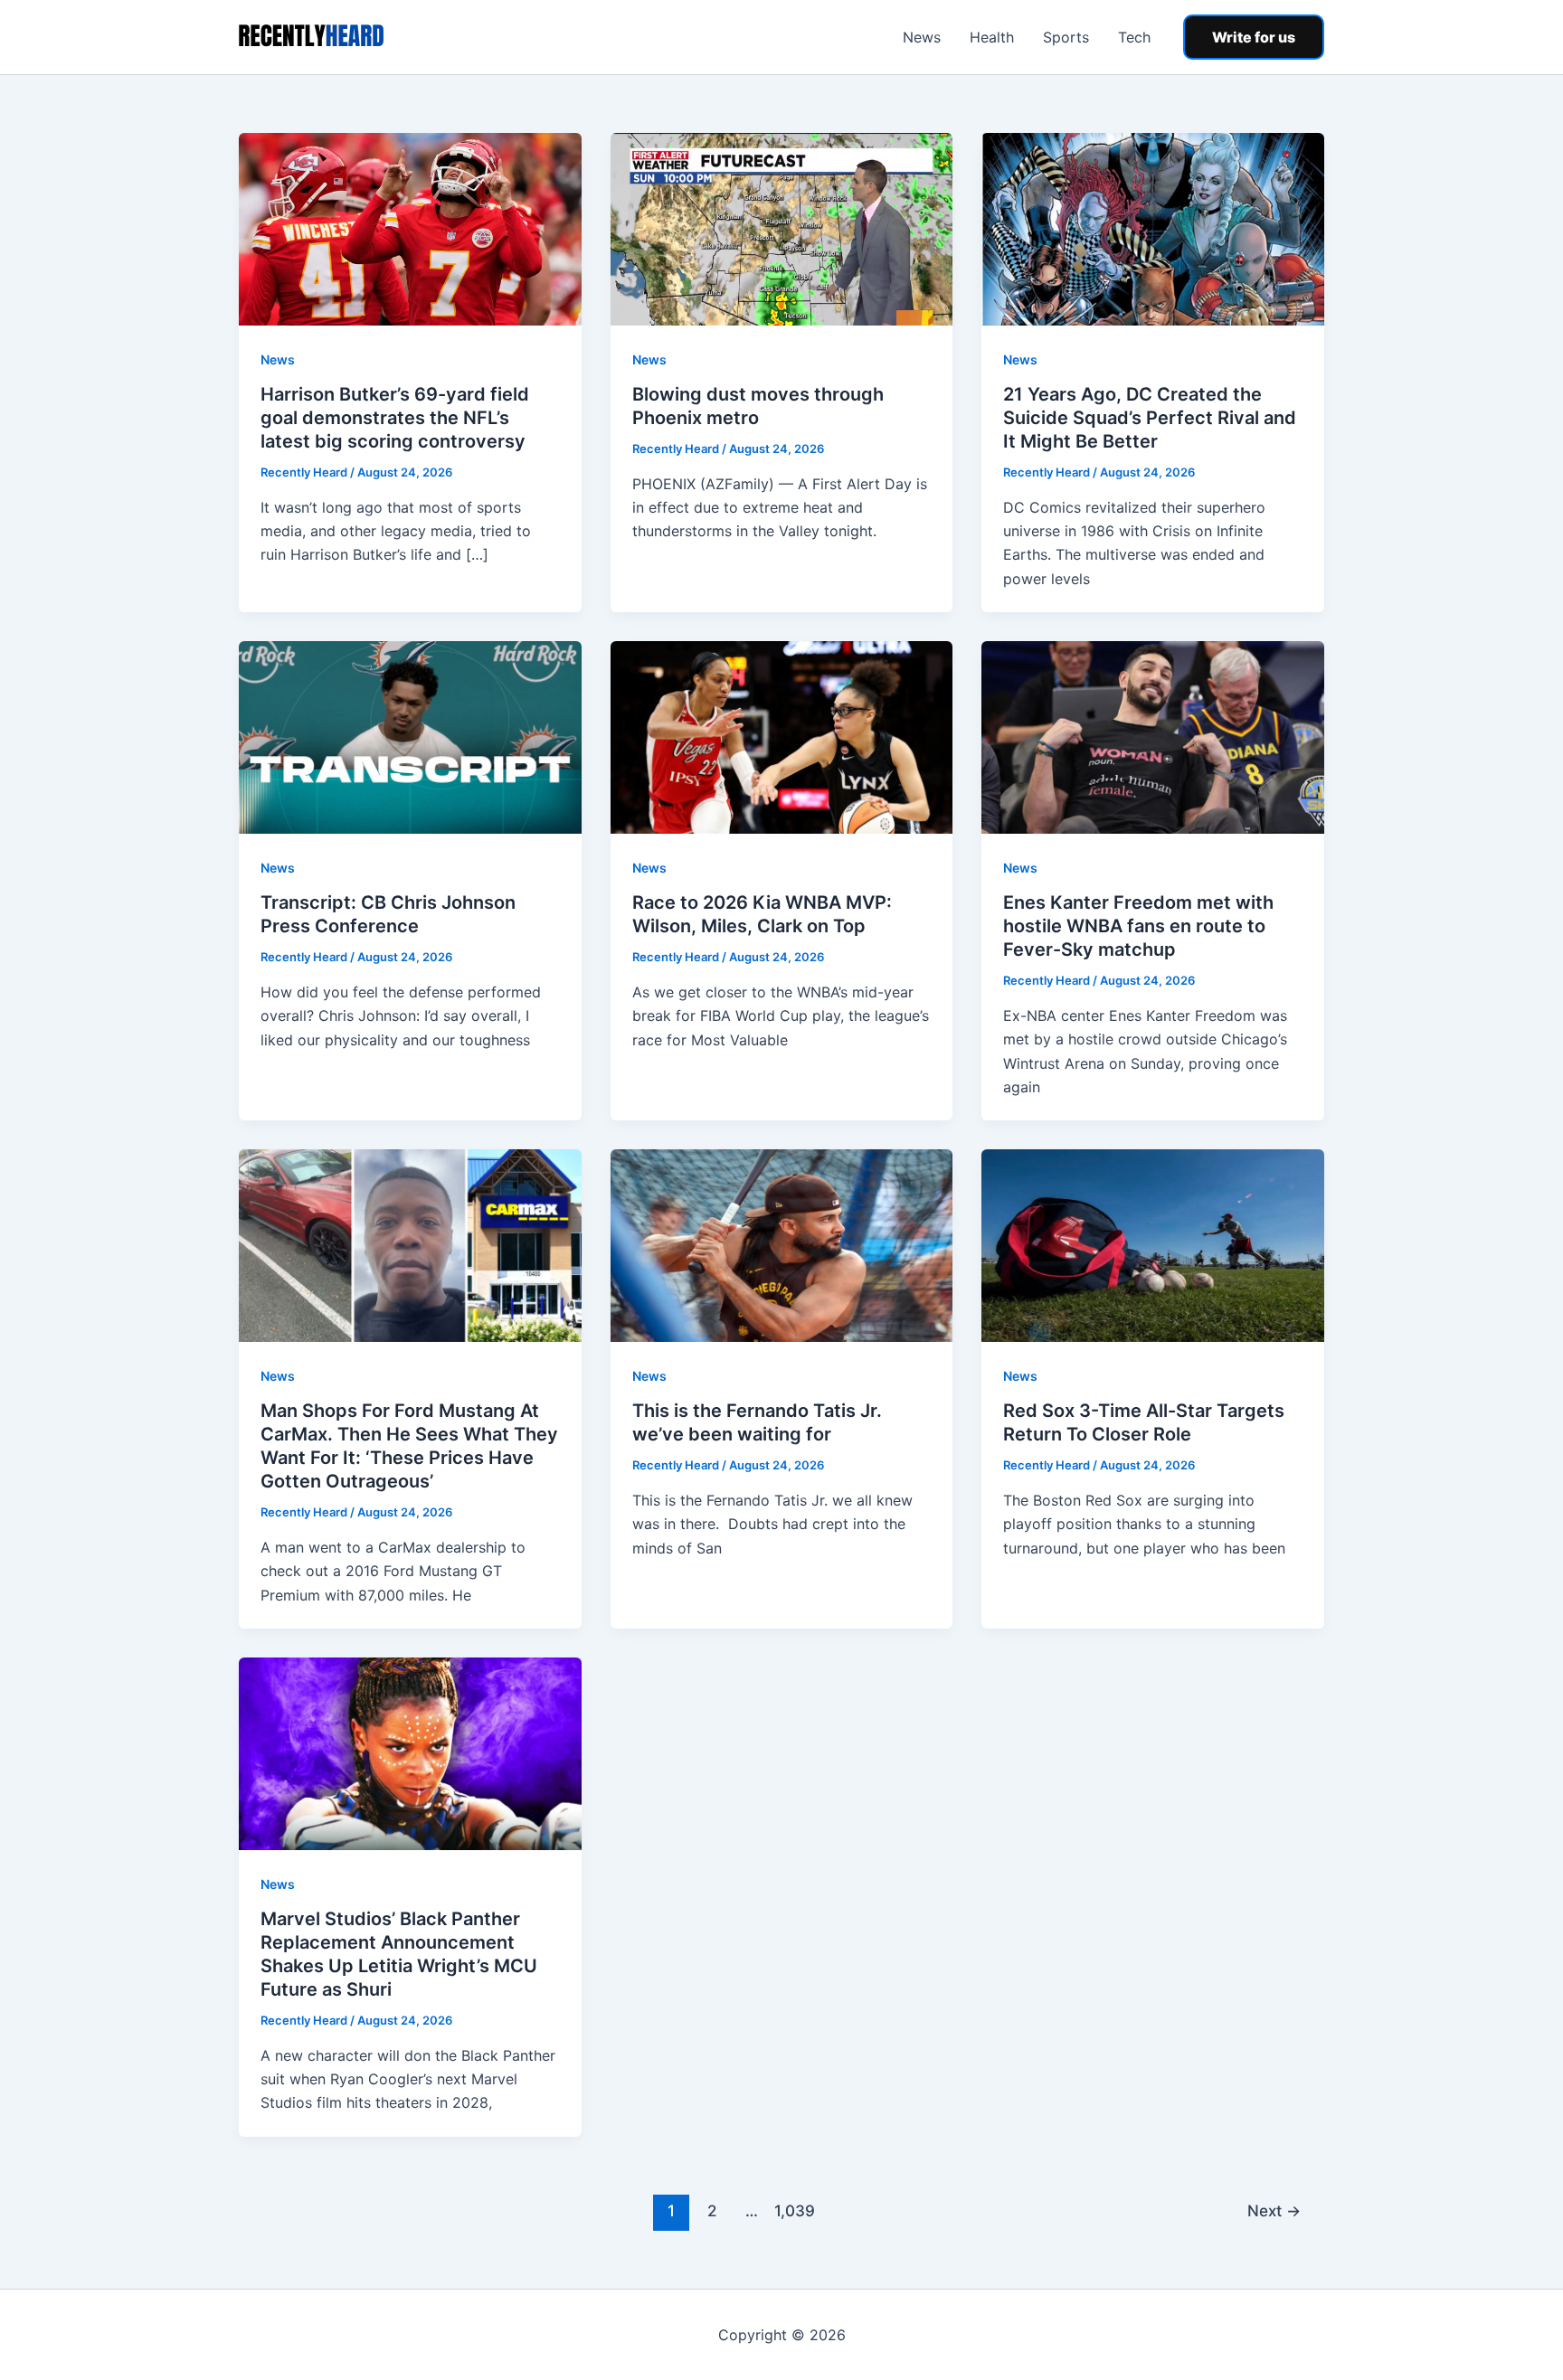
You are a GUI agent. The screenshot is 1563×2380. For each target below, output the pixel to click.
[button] (1254, 37)
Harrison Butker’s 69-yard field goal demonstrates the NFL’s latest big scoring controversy (395, 418)
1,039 (792, 2210)
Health (992, 37)
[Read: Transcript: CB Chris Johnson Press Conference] (410, 736)
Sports (1066, 37)
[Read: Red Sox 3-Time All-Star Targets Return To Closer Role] (1153, 1244)
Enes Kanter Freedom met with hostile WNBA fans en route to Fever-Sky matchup (1138, 926)
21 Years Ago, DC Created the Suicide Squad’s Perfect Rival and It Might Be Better (1150, 418)
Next (1274, 2210)
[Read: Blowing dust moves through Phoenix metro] (782, 228)
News (922, 37)
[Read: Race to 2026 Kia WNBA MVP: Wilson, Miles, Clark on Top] (782, 736)
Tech (1134, 37)
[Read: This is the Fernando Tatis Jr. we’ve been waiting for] (782, 1244)
